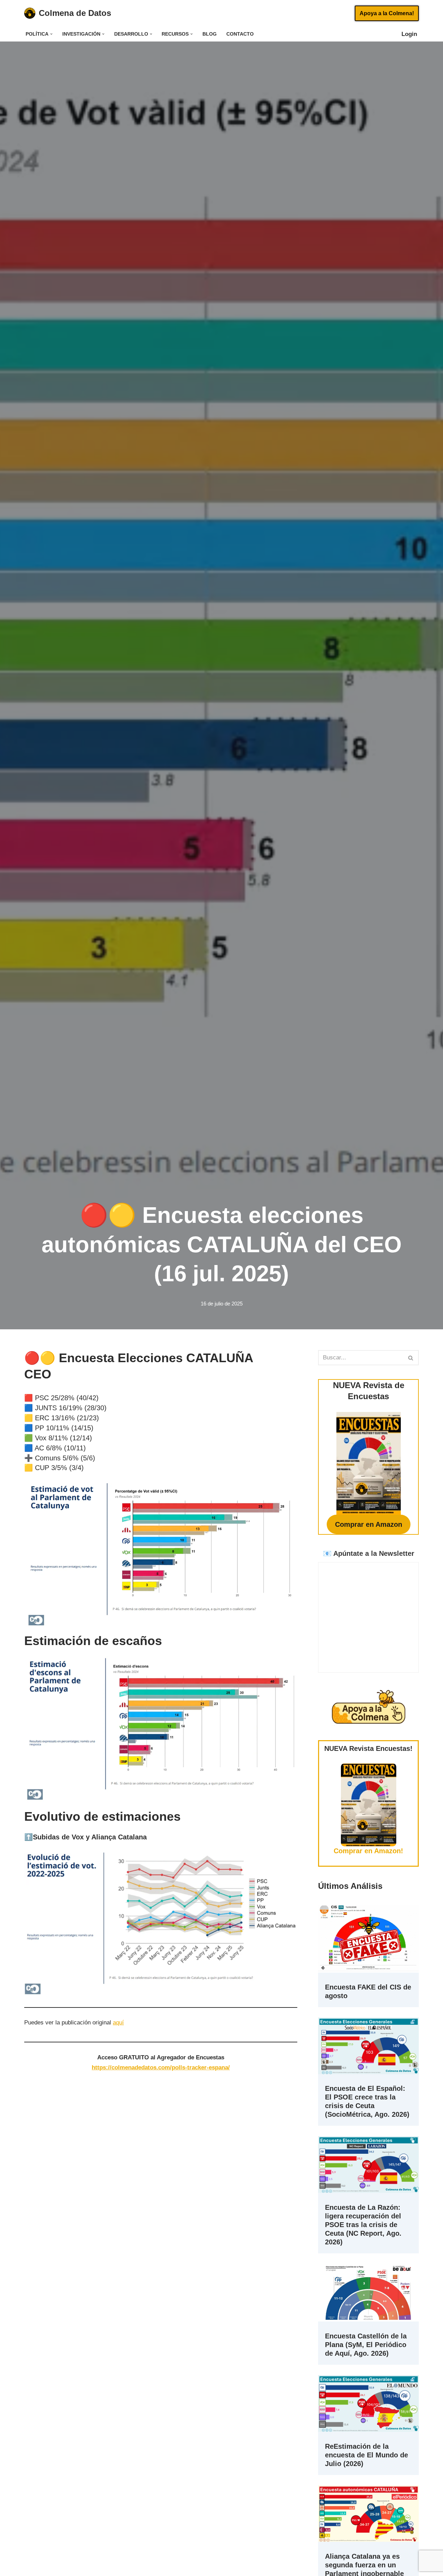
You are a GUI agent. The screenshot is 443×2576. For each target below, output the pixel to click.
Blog (210, 34)
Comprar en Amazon (369, 1524)
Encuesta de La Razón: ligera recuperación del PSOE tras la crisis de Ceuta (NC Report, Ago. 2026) (363, 2225)
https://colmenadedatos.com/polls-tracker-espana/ (161, 2067)
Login (413, 34)
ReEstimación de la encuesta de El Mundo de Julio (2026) (367, 2455)
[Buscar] (411, 1358)
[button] (51, 34)
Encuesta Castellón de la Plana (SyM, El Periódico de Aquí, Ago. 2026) (366, 2345)
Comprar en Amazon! (368, 1851)
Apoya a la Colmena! (387, 13)
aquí (118, 2023)
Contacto (240, 34)
